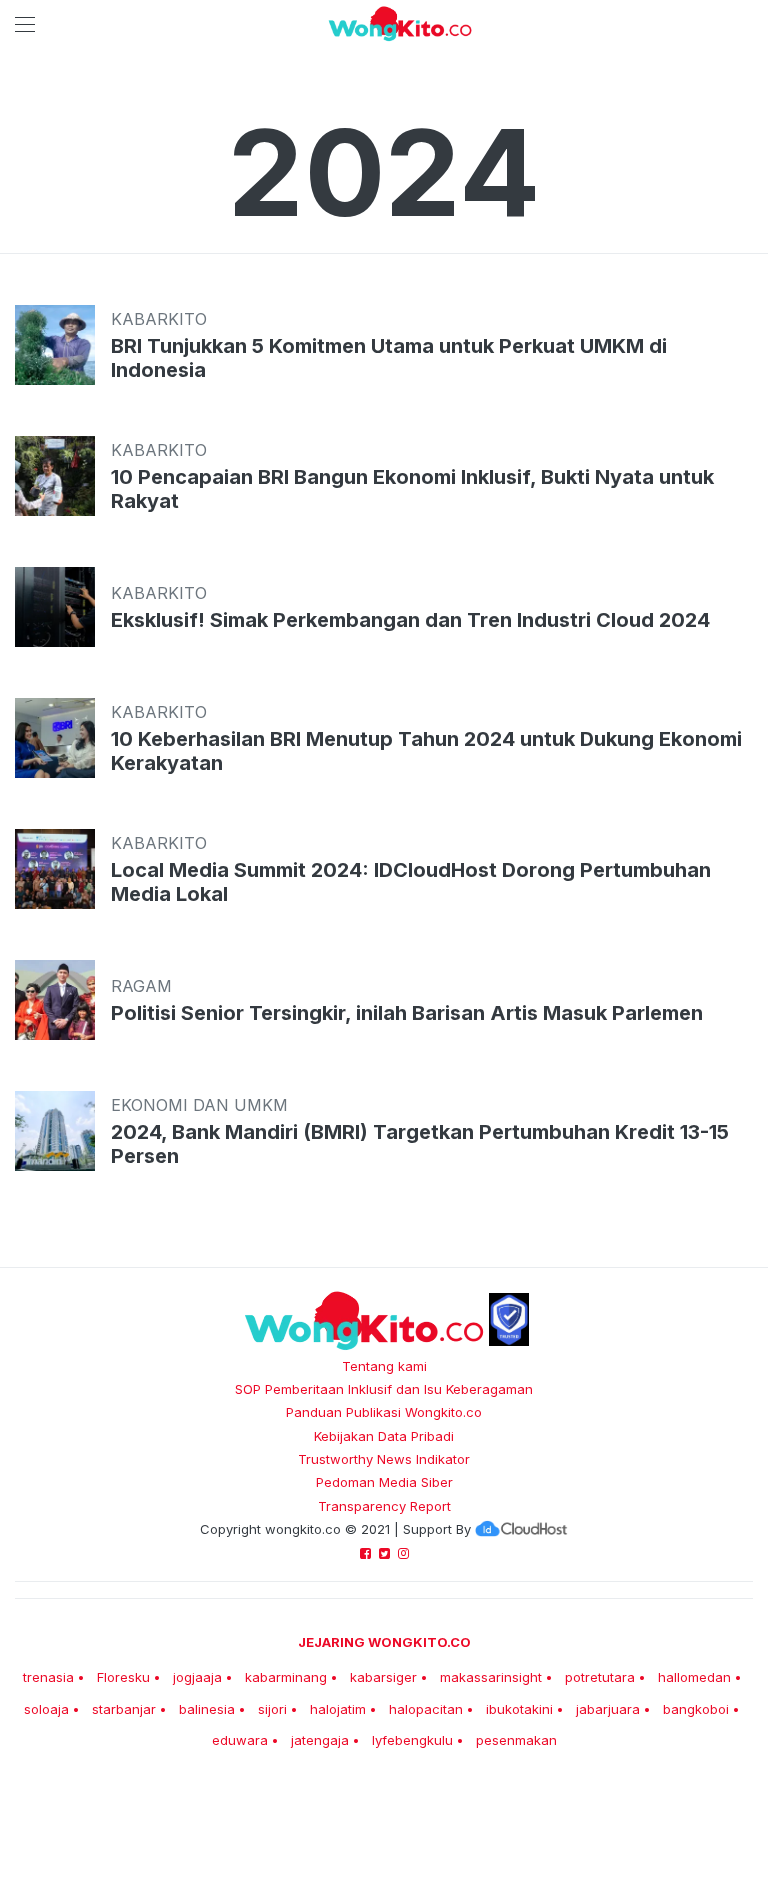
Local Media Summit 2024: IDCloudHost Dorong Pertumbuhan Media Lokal (411, 882)
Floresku (123, 1677)
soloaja (46, 1709)
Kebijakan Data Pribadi (384, 1436)
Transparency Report (384, 1506)
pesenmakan (516, 1740)
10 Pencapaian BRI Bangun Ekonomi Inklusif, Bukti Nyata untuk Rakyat (412, 489)
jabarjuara (608, 1709)
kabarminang (286, 1677)
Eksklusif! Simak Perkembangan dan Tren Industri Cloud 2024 (410, 620)
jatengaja (320, 1740)
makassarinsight (491, 1677)
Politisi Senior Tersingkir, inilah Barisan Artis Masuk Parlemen (407, 1013)
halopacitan (426, 1709)
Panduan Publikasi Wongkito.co (384, 1412)
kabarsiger (383, 1677)
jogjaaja (197, 1677)
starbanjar (124, 1709)
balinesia (207, 1709)
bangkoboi (696, 1709)
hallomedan (694, 1677)
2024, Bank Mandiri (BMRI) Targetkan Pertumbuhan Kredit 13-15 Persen (420, 1144)
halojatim (338, 1709)
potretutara (600, 1677)
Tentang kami (384, 1366)
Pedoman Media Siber (384, 1482)
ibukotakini (519, 1709)
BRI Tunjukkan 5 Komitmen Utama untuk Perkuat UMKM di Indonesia (389, 358)
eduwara (240, 1740)
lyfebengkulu (412, 1740)
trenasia (48, 1677)
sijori (272, 1709)
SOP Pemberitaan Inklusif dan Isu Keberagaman (384, 1389)
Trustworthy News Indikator (384, 1459)
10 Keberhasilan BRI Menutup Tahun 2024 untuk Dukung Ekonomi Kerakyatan (426, 751)
